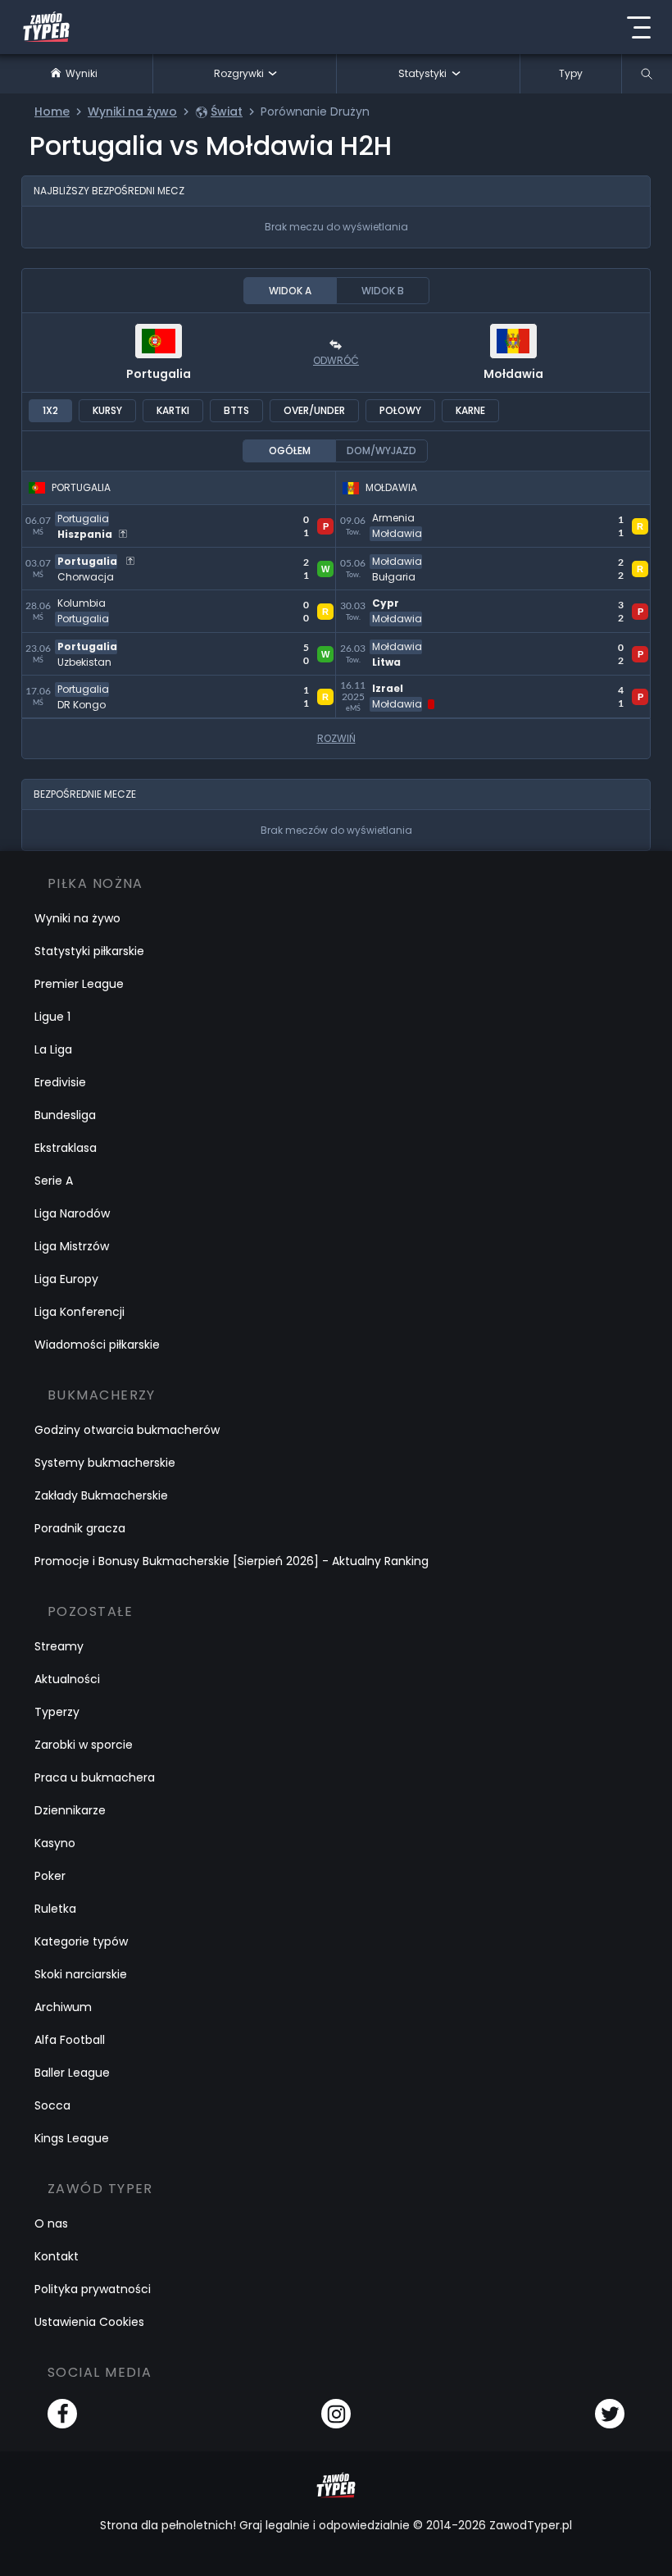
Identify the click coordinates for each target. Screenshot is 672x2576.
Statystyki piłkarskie (89, 951)
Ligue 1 (52, 1017)
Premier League (79, 984)
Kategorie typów (81, 1941)
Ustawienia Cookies (89, 2322)
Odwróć (336, 360)
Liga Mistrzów (72, 1246)
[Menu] (638, 27)
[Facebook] (62, 2414)
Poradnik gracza (80, 1528)
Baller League (72, 2073)
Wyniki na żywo (77, 918)
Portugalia (159, 374)
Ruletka (55, 1909)
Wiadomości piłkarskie (97, 1345)
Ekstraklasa (66, 1148)
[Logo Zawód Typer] (46, 27)
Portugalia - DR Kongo (93, 685)
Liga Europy (66, 1279)
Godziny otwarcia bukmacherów (127, 1430)
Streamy (59, 1646)
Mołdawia (513, 374)
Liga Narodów (72, 1213)
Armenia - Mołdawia (402, 514)
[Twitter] (610, 2414)
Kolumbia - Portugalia (92, 600)
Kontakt (57, 2256)
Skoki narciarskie (81, 1974)
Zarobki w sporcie (84, 1745)
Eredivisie (60, 1082)
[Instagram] (336, 2414)
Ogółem (290, 451)
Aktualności (67, 1679)
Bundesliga (65, 1115)
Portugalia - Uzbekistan (98, 642)
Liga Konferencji (79, 1312)
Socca (52, 2105)
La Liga (53, 1049)
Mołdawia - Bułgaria (400, 557)
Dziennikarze (70, 1810)
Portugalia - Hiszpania (92, 514)
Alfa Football (70, 2040)
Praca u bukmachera (95, 1777)
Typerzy (57, 1712)
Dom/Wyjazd (381, 451)
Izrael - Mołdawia (392, 685)
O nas (51, 2223)
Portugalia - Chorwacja (97, 557)
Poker (50, 1876)
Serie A (54, 1181)
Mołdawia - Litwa (390, 642)
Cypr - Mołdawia (390, 600)
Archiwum (63, 2007)
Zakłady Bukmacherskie (101, 1495)
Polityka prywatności (93, 2289)
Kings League (72, 2138)
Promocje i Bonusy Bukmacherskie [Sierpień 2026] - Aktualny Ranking (232, 1561)
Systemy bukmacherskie (105, 1463)
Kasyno (55, 1843)
